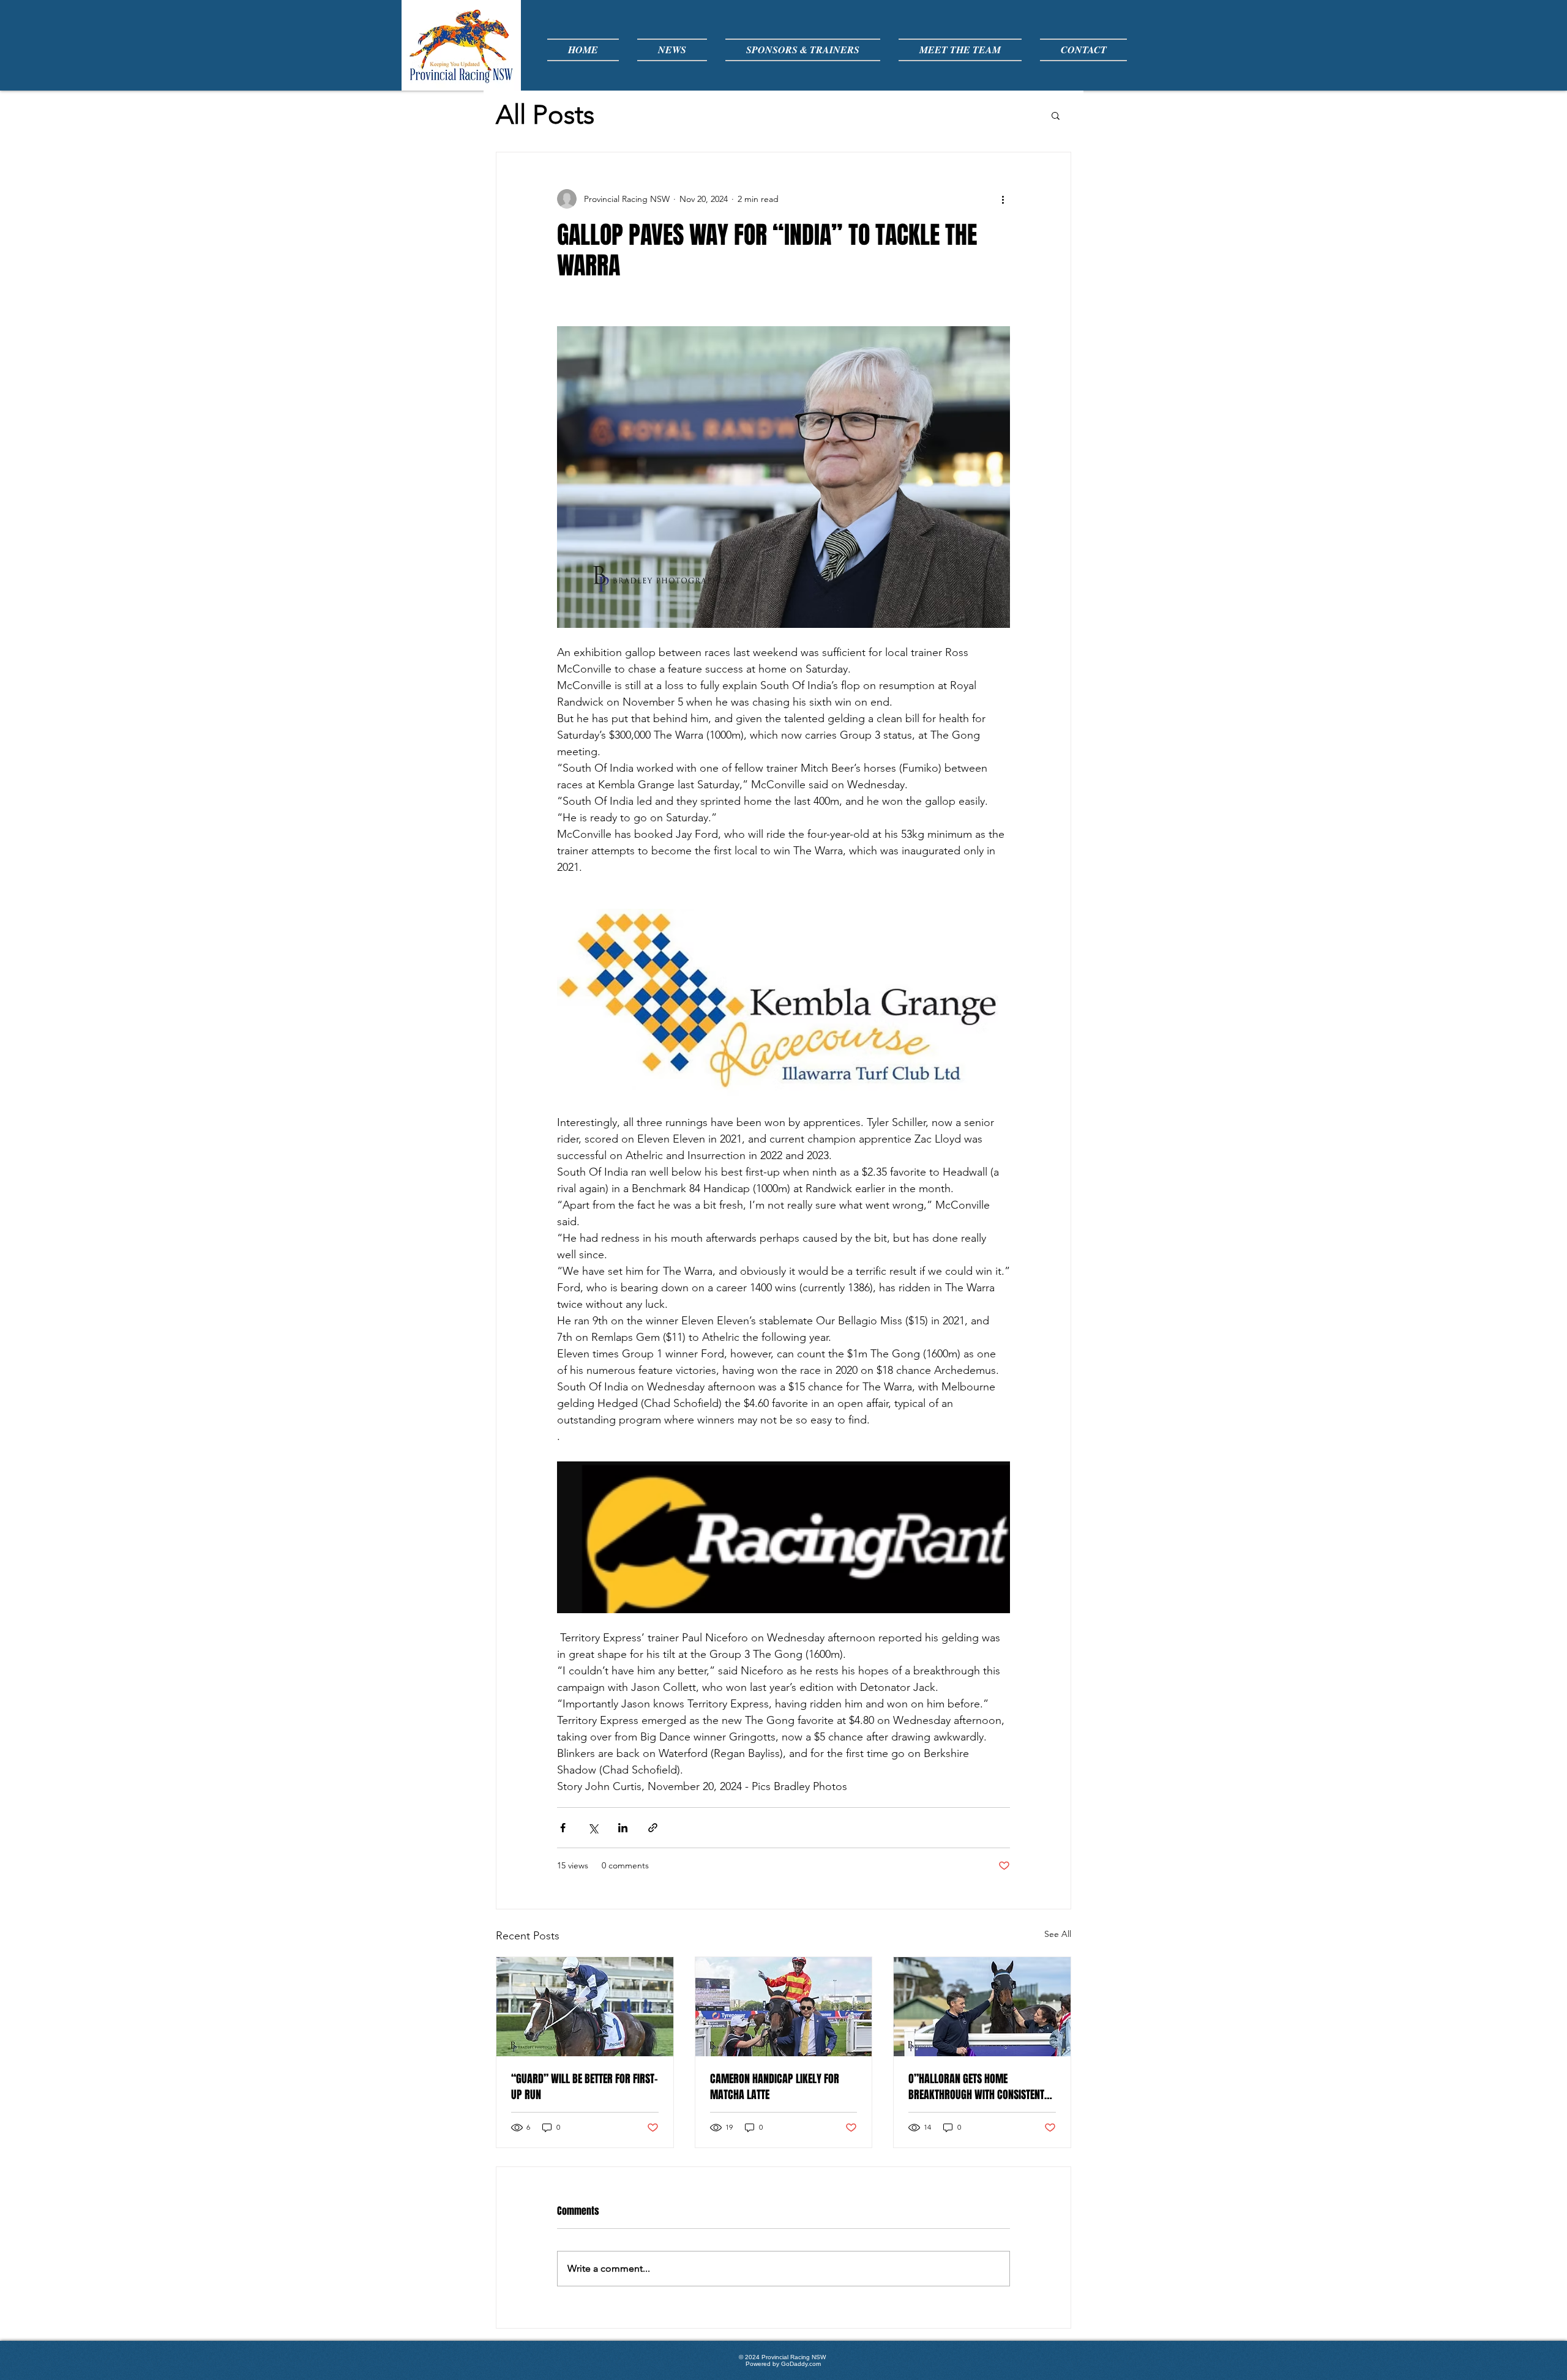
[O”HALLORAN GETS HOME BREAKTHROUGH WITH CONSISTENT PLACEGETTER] (982, 2007)
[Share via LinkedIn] (623, 1828)
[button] (1056, 115)
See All (1058, 1934)
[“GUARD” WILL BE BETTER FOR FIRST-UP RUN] (585, 2007)
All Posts (545, 115)
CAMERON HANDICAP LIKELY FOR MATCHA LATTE (775, 2087)
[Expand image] (783, 477)
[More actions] (1003, 199)
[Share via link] (653, 1828)
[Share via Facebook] (563, 1828)
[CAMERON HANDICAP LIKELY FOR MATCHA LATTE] (784, 2007)
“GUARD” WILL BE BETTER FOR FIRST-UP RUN (585, 2087)
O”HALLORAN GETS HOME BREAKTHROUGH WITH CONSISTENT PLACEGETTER (976, 2087)
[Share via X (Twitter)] (593, 1828)
